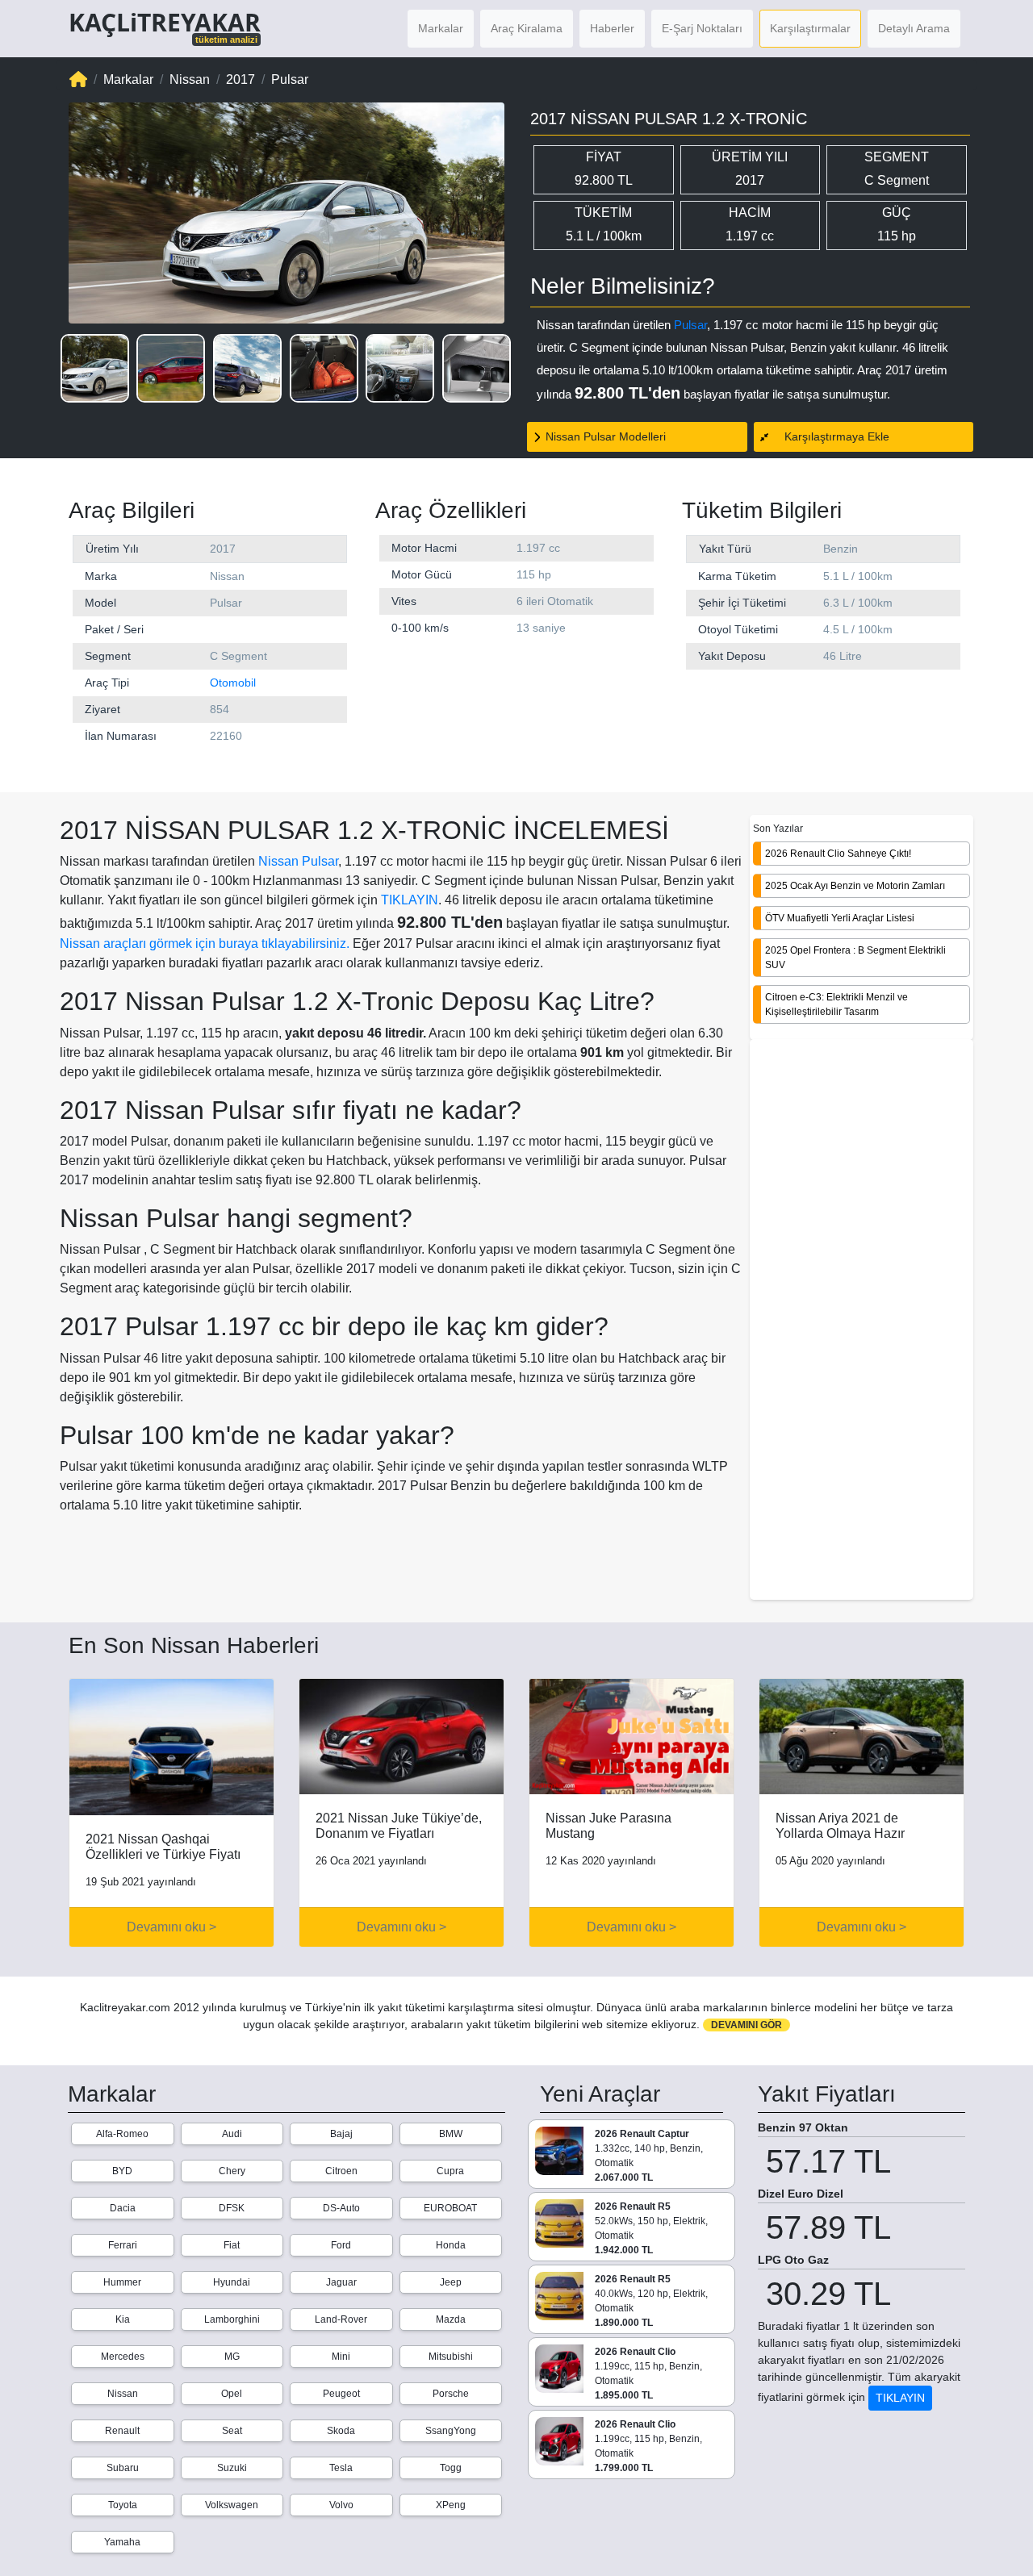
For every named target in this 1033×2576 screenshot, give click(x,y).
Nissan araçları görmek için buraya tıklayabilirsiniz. (205, 944)
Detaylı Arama (914, 28)
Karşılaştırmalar (810, 28)
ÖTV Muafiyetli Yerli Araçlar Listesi (840, 917)
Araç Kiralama (527, 28)
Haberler (612, 28)
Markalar (441, 28)
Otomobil (233, 683)
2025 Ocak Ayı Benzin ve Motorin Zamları (855, 885)
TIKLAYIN (410, 900)
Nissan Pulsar (298, 861)
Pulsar (690, 325)
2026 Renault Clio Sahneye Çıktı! (838, 853)
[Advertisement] (862, 1321)
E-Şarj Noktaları (702, 28)
